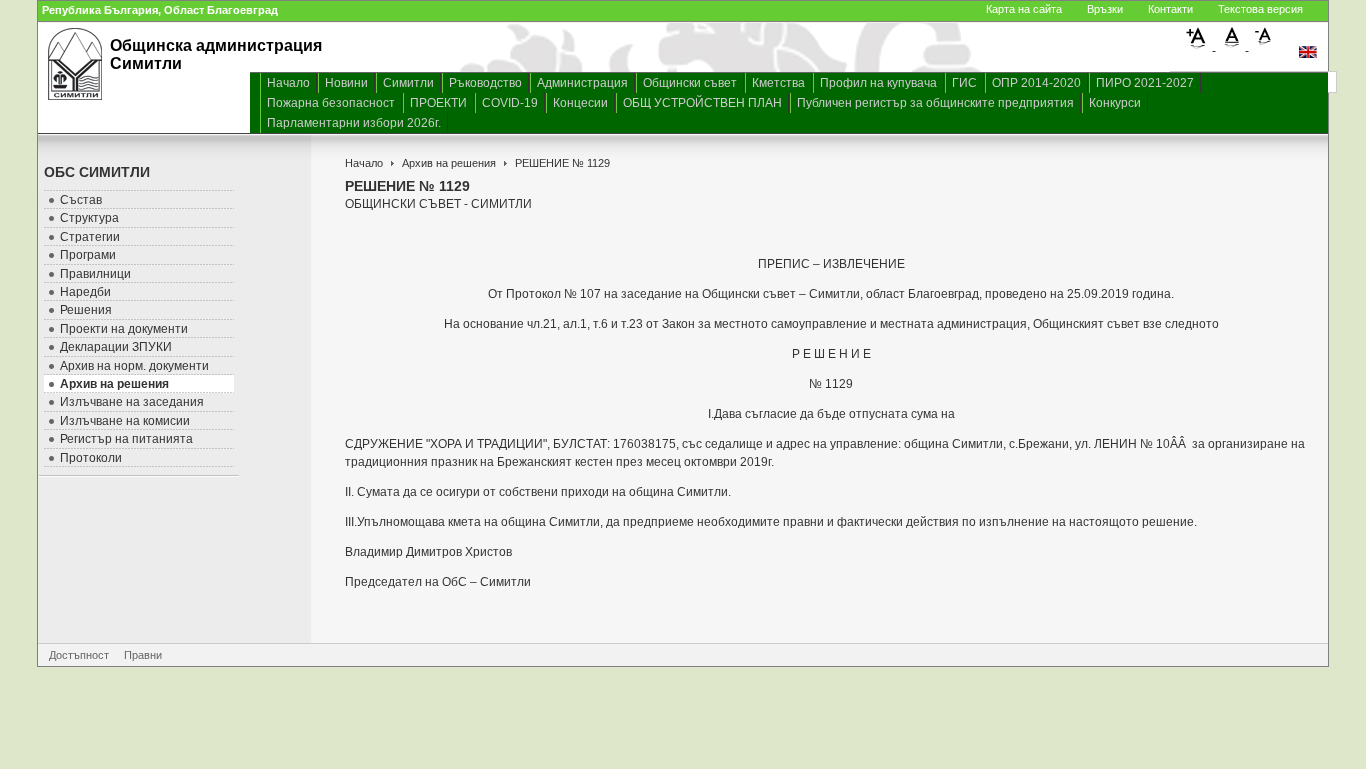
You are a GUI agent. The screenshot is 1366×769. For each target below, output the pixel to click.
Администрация (582, 83)
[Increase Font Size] (1199, 46)
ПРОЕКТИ (438, 103)
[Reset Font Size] (1232, 46)
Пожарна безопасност (331, 103)
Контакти (1170, 9)
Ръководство (485, 83)
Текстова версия (1260, 9)
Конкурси (1115, 103)
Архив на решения (449, 163)
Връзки (1105, 9)
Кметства (778, 83)
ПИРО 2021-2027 (1145, 83)
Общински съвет (690, 83)
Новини (346, 83)
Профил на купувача (878, 83)
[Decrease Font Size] (1264, 46)
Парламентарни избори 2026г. (354, 123)
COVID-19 (510, 103)
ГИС (964, 83)
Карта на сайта (1024, 9)
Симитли (408, 83)
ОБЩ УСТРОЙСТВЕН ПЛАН (702, 103)
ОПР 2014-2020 (1036, 83)
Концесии (580, 103)
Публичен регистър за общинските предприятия (935, 103)
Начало (288, 83)
